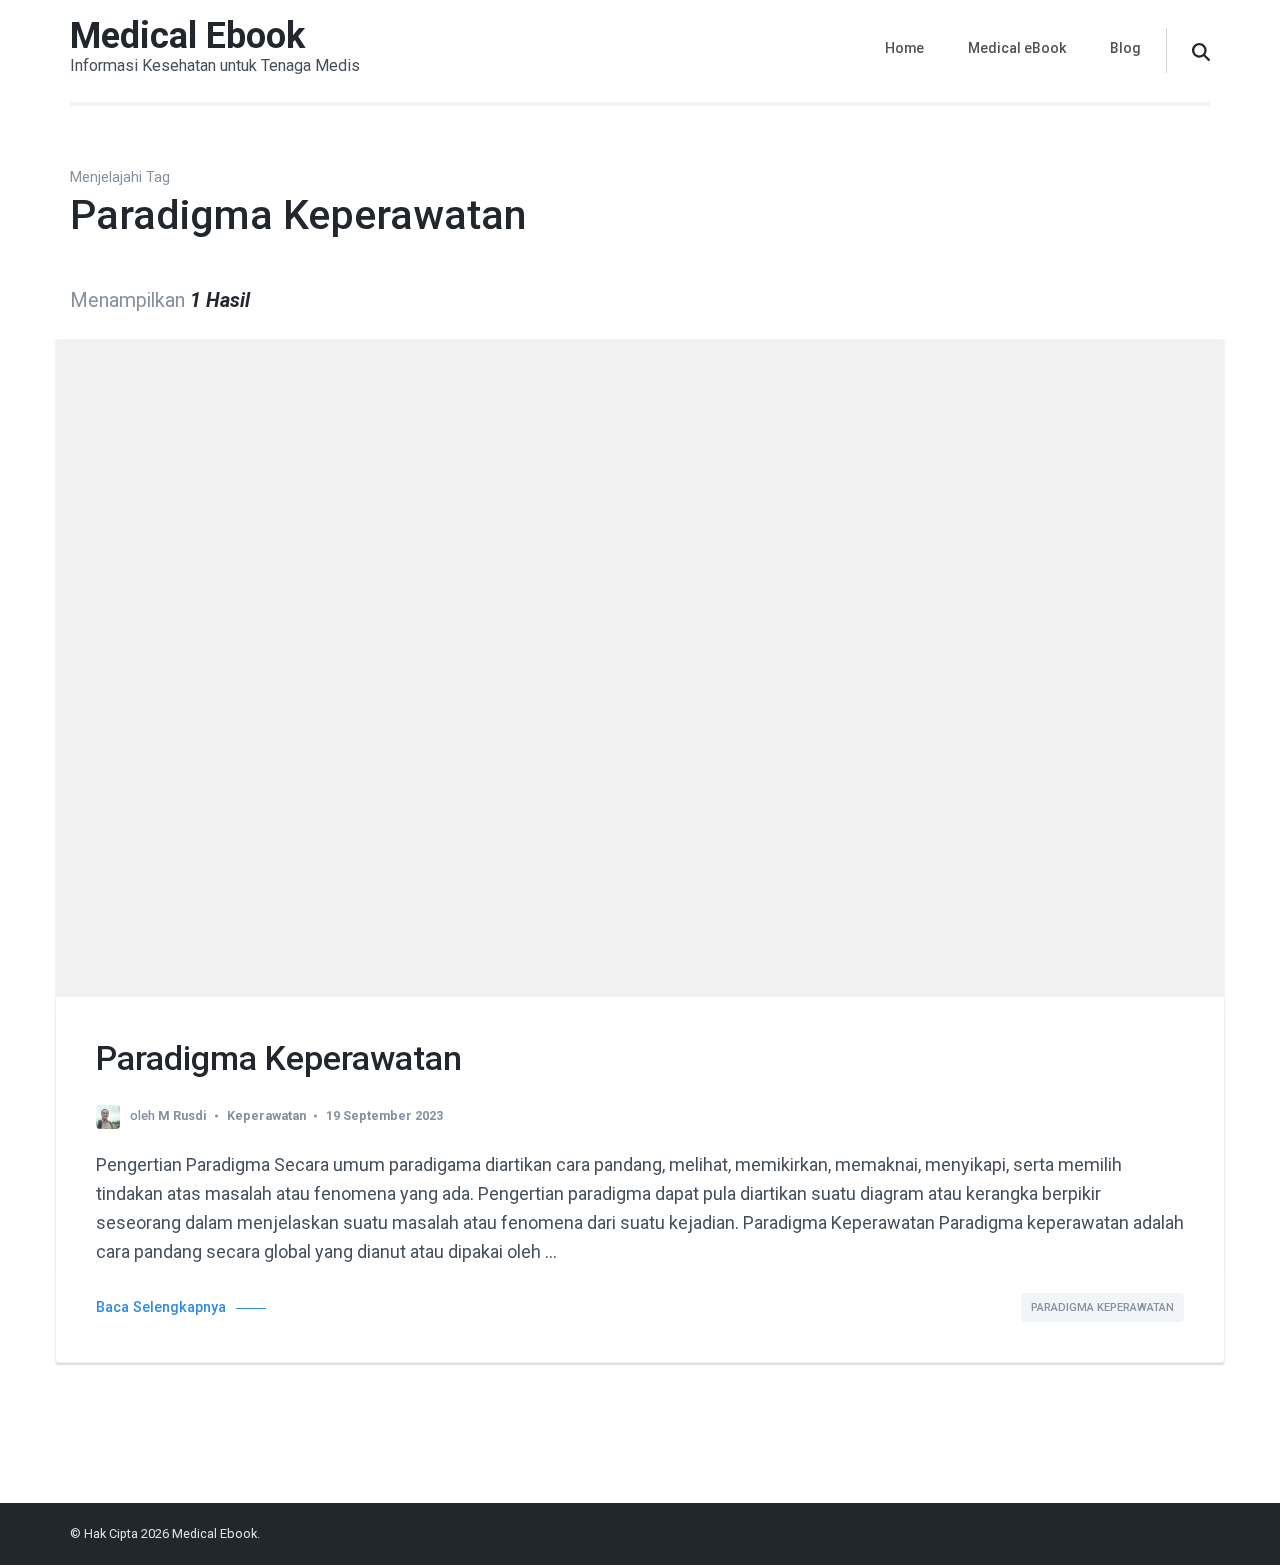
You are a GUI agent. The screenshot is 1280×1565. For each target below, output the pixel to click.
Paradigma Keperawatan (279, 1058)
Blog (1125, 48)
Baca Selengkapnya (161, 1307)
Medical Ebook (187, 36)
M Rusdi (182, 1115)
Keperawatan (266, 1115)
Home (904, 48)
